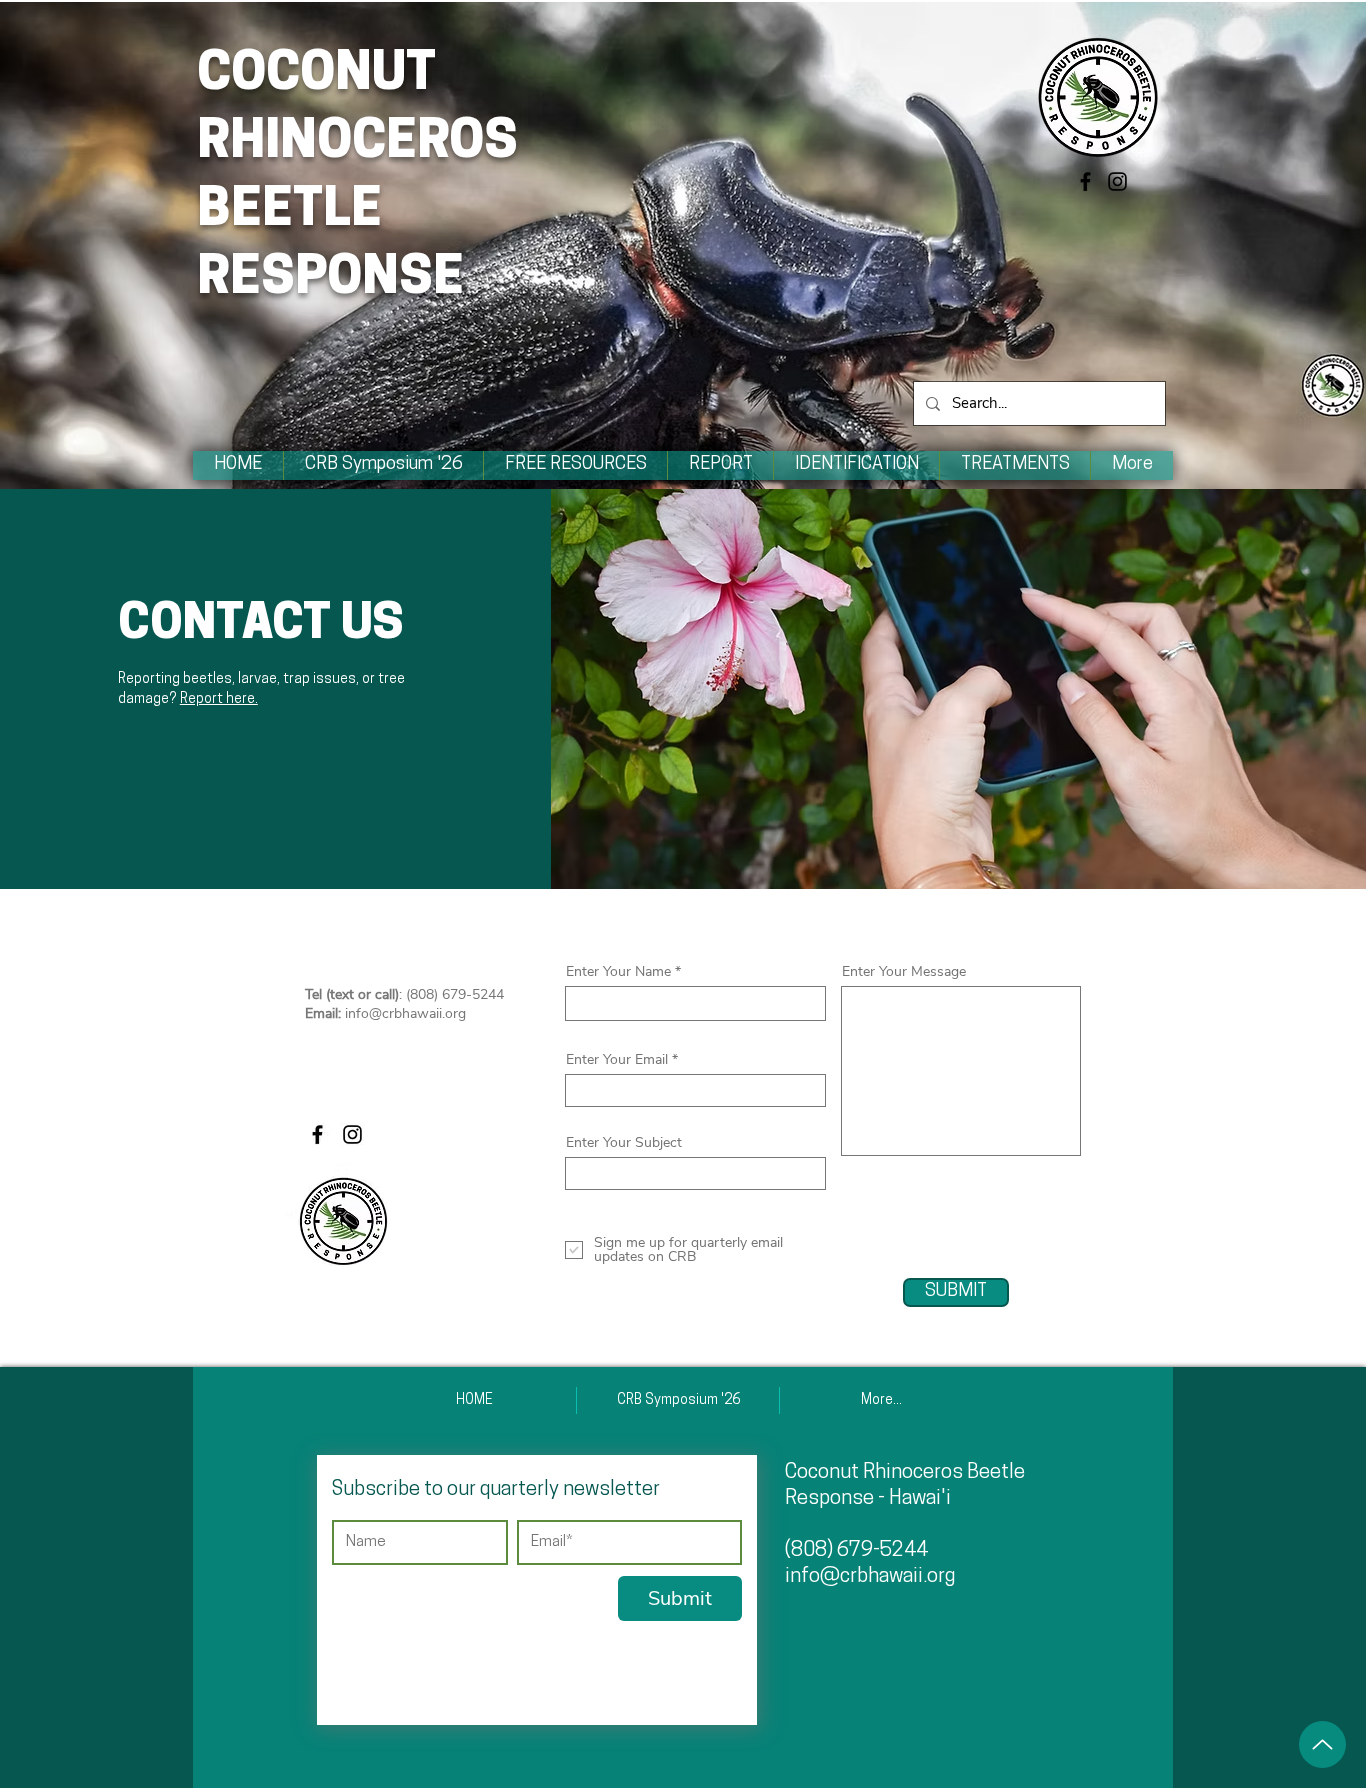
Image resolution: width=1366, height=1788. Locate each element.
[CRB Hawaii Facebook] (1085, 181)
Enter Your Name (618, 972)
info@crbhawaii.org (405, 1013)
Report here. (219, 699)
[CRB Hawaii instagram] (1117, 181)
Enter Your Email (617, 1060)
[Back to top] (1322, 1744)
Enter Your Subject (624, 1143)
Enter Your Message (904, 972)
